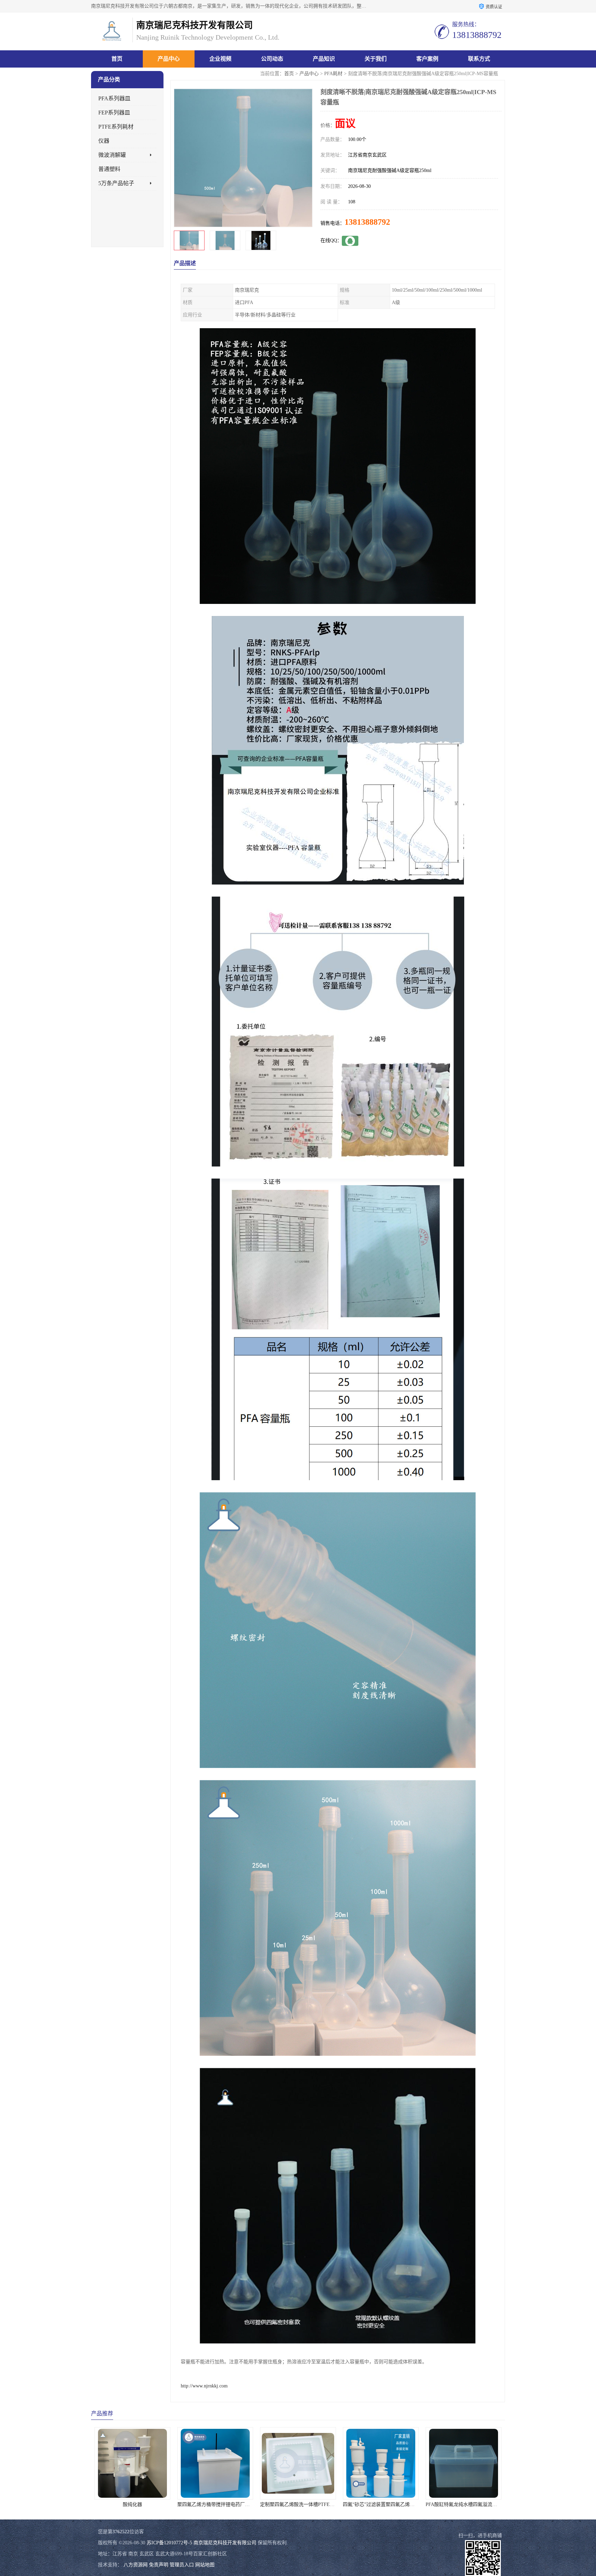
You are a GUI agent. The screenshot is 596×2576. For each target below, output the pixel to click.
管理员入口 (182, 2565)
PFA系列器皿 (114, 98)
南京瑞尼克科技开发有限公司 (225, 2543)
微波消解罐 (112, 155)
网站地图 (205, 2565)
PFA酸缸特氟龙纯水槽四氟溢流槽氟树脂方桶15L (312, 2504)
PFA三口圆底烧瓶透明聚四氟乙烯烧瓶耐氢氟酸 (393, 2504)
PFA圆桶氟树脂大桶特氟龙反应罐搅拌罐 (469, 2504)
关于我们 (376, 59)
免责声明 (159, 2565)
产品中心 (169, 59)
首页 (117, 59)
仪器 (104, 141)
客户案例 (427, 59)
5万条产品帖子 (116, 183)
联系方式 (479, 59)
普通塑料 (109, 169)
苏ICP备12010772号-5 (169, 2543)
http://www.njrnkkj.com (204, 2386)
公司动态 (272, 59)
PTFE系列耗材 (116, 127)
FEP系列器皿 (114, 113)
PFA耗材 (333, 74)
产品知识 (324, 59)
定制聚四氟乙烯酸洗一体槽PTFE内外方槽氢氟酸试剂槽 (153, 2504)
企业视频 (220, 59)
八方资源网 (136, 2565)
